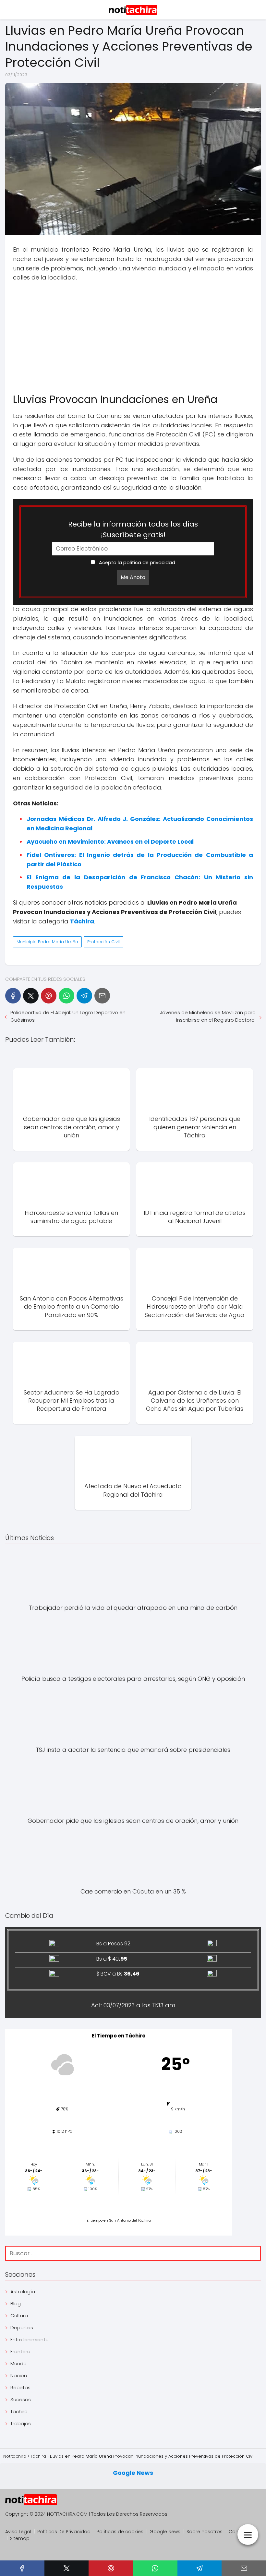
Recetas (20, 2387)
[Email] (102, 996)
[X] (31, 996)
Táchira (19, 2411)
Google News (133, 2473)
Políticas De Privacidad (64, 2532)
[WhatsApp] (66, 996)
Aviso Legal (18, 2532)
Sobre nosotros (205, 2532)
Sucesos (21, 2399)
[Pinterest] (49, 996)
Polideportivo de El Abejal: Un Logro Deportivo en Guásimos (68, 1016)
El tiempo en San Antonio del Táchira (119, 2220)
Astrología (23, 2291)
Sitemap (20, 2538)
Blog (16, 2303)
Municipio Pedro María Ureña (47, 942)
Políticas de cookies (120, 2532)
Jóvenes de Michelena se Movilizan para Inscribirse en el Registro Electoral (208, 1016)
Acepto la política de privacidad (136, 563)
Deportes (22, 2327)
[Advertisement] (133, 334)
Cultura (19, 2315)
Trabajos (21, 2423)
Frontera (20, 2351)
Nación (19, 2375)
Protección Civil (103, 942)
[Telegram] (84, 996)
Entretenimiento (30, 2339)
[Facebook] (13, 996)
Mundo (18, 2363)
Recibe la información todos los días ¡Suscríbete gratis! (133, 529)
